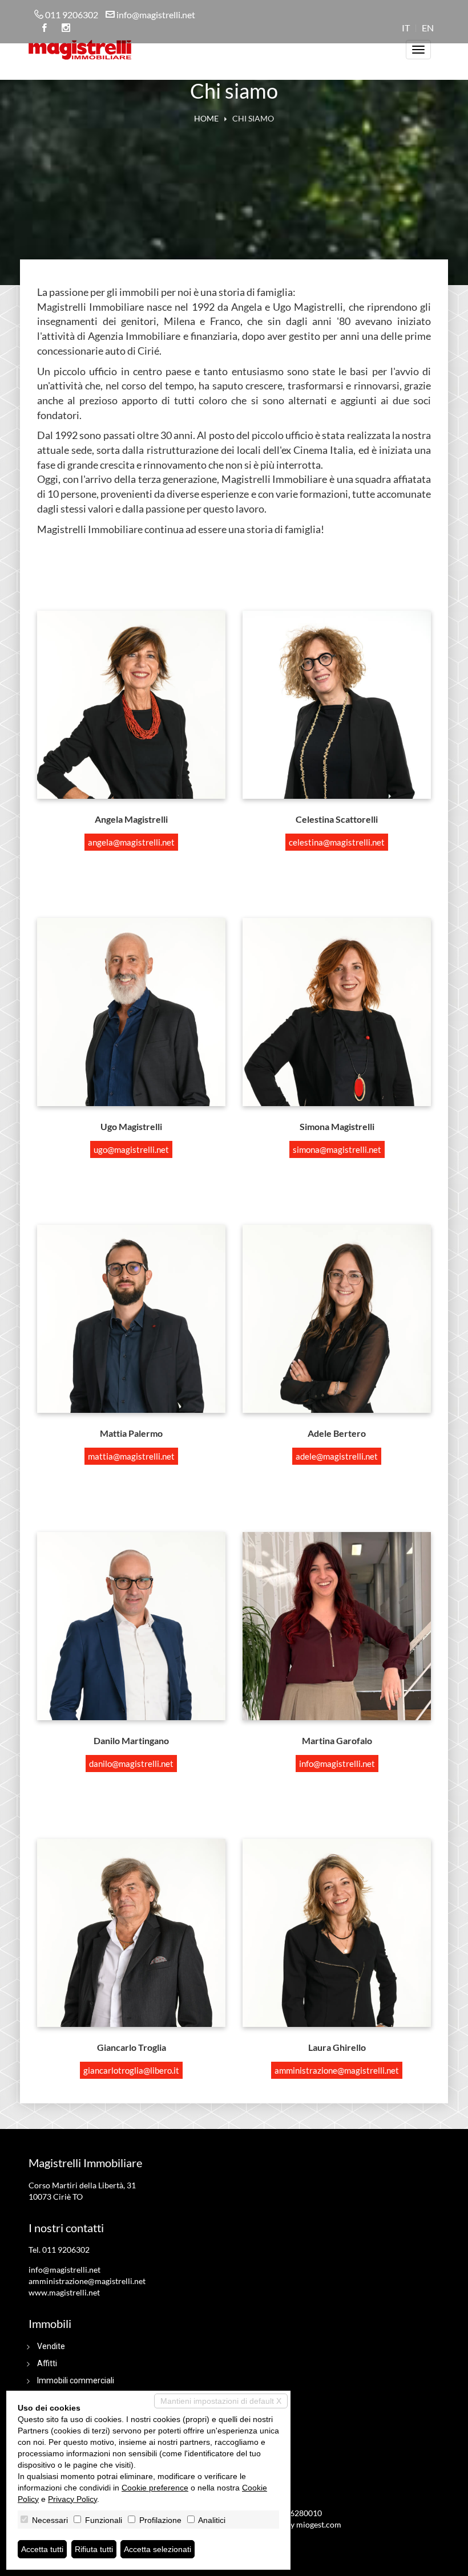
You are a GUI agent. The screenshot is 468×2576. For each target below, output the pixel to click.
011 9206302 (72, 15)
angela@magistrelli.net (131, 842)
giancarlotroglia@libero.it (131, 2070)
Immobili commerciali (76, 2380)
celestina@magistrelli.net (337, 842)
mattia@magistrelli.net (131, 1456)
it (406, 28)
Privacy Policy (72, 2499)
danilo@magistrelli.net (131, 1764)
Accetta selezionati (158, 2549)
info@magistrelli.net (156, 15)
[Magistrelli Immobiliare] (80, 48)
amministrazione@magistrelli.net (337, 2070)
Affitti (47, 2363)
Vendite (51, 2346)
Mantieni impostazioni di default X (221, 2401)
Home (206, 118)
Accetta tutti (42, 2549)
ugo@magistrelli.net (131, 1149)
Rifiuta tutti (94, 2549)
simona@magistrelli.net (337, 1149)
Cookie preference (155, 2488)
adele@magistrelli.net (337, 1456)
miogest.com (319, 2524)
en (428, 28)
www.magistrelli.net (64, 2292)
